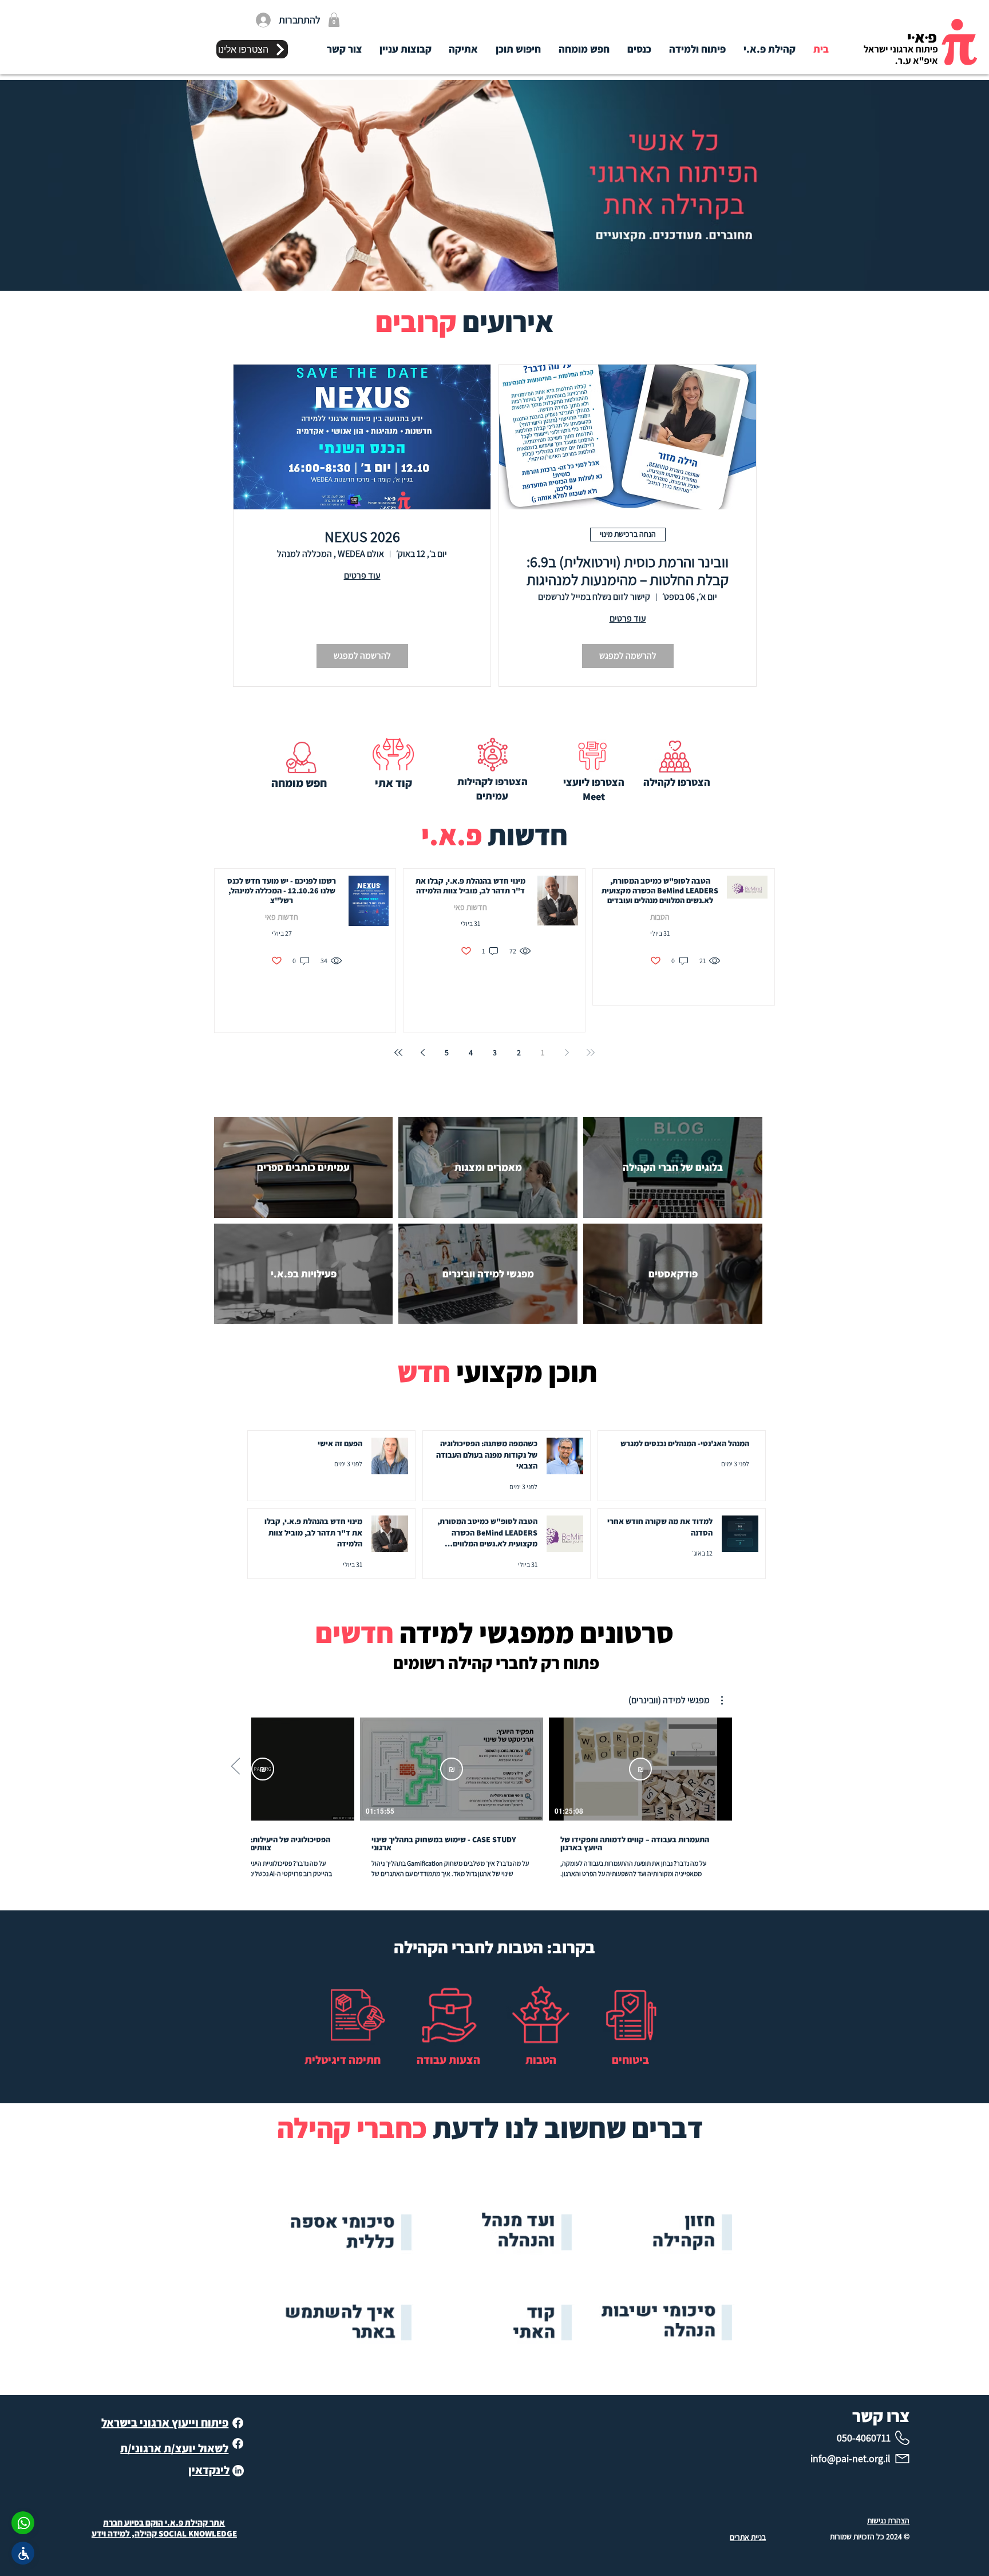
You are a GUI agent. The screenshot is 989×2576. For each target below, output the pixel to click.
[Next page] (422, 1052)
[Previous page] (567, 1052)
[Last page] (398, 1052)
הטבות (660, 917)
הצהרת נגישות (888, 2520)
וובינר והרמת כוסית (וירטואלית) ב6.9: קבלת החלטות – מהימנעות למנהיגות (628, 571)
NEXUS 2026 (362, 537)
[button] (334, 20)
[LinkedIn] (238, 2471)
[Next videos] (236, 1767)
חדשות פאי (470, 907)
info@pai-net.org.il (850, 2458)
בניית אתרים (748, 2537)
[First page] (591, 1052)
